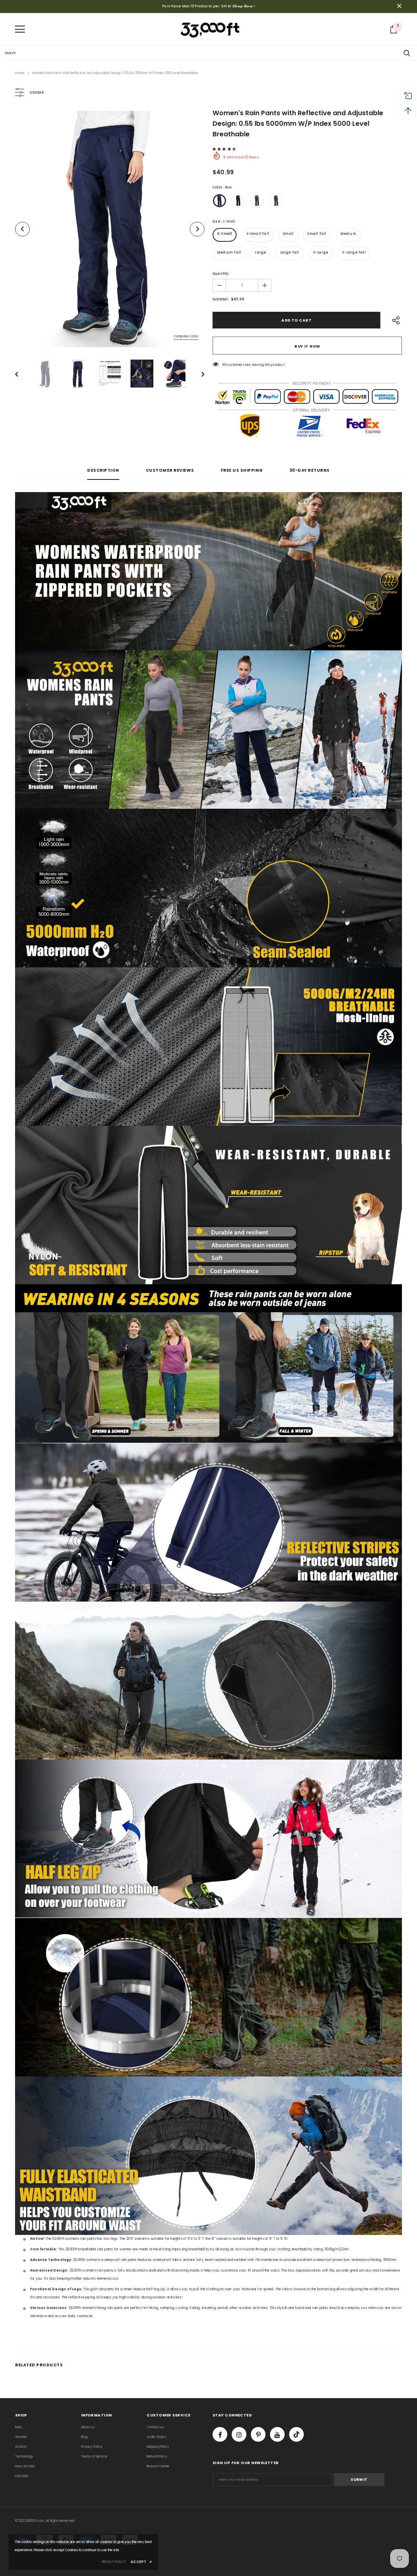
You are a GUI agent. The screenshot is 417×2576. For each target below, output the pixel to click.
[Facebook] (220, 2434)
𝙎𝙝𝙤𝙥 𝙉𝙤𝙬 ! (244, 6)
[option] (110, 229)
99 (224, 365)
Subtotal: (221, 299)
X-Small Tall (258, 234)
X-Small (225, 234)
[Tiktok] (296, 2434)
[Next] (197, 229)
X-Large (321, 253)
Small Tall (317, 234)
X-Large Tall (354, 253)
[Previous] (22, 229)
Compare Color (186, 336)
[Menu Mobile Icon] (20, 29)
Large (260, 253)
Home (20, 73)
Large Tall (290, 253)
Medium (348, 234)
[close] (399, 7)
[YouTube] (277, 2434)
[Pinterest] (258, 2434)
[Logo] (211, 29)
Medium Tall (229, 253)
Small (288, 234)
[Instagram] (239, 2434)
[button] (225, 149)
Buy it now (307, 346)
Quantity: (221, 274)
